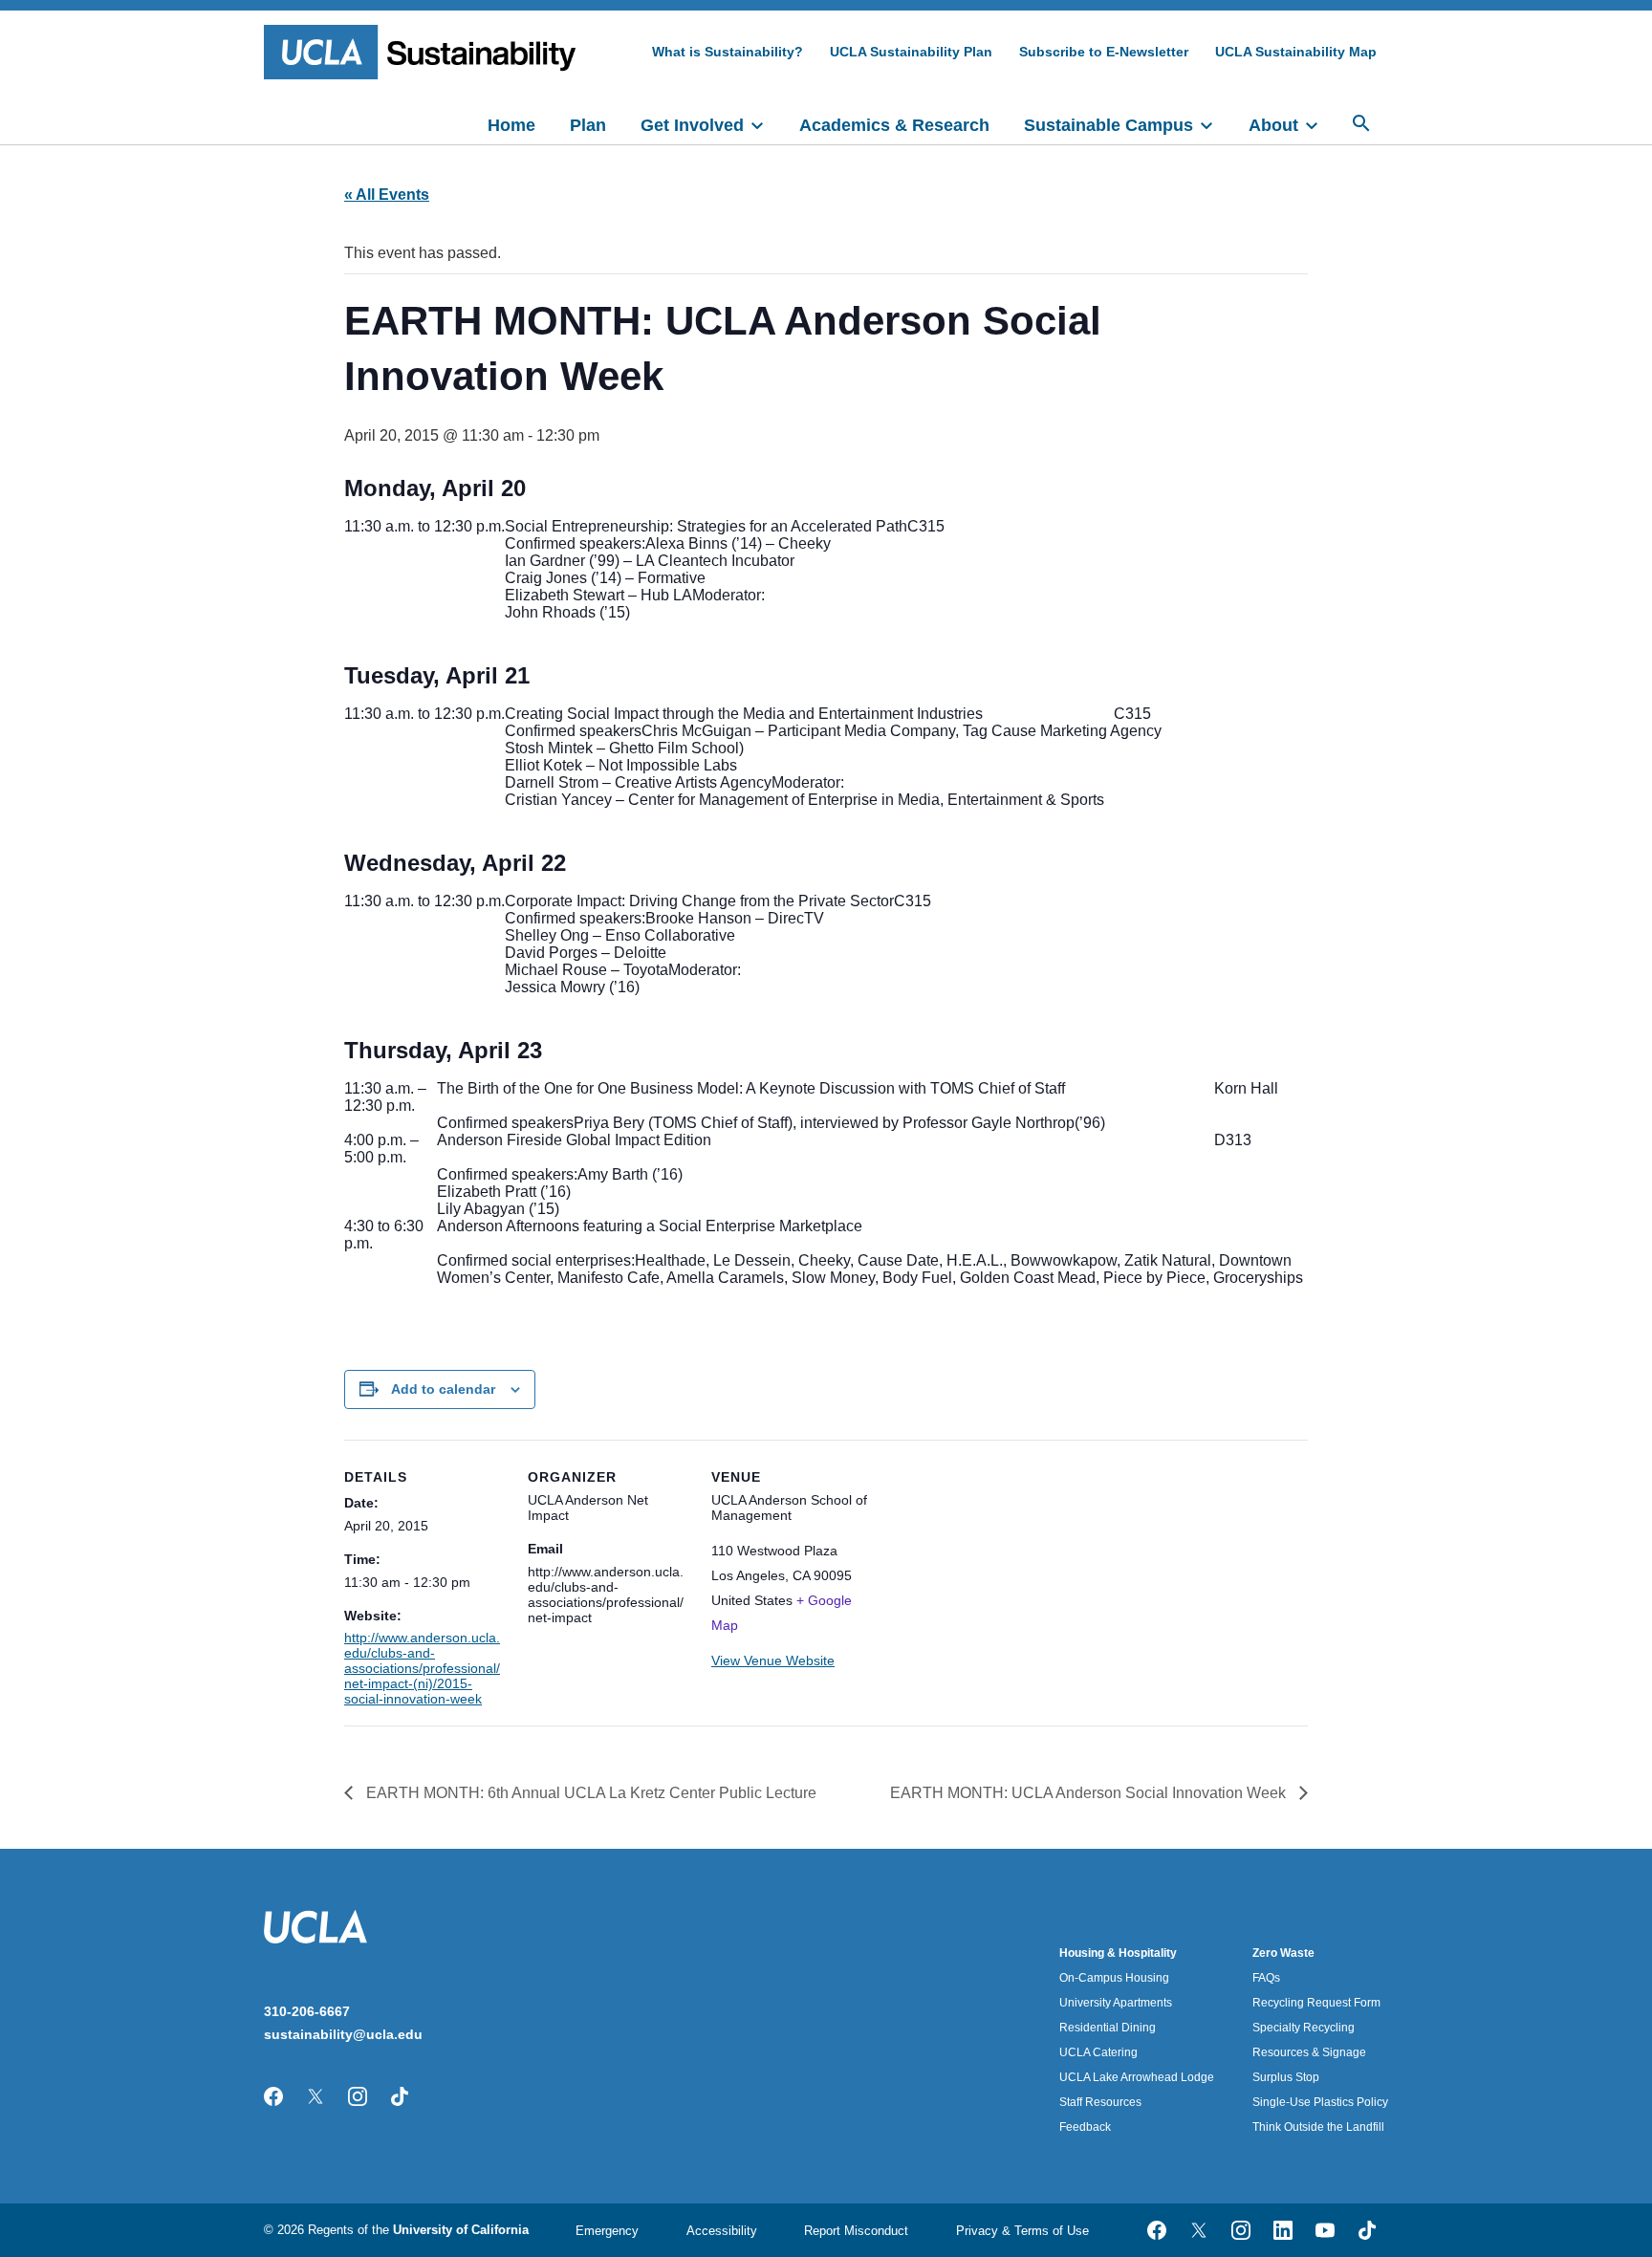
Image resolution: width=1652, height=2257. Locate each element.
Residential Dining (1108, 2028)
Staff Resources (1100, 2102)
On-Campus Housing (1114, 1978)
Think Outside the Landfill (1318, 2127)
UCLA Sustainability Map (1296, 52)
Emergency (607, 2231)
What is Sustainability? (728, 52)
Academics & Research (894, 125)
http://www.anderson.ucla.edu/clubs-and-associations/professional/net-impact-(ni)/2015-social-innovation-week (422, 1668)
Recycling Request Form (1316, 2003)
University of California (461, 2230)
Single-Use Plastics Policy (1320, 2102)
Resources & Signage (1309, 2052)
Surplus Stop (1286, 2077)
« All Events (387, 195)
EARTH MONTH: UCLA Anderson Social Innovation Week (1090, 1793)
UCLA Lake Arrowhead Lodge (1137, 2077)
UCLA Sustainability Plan (911, 52)
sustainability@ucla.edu (343, 2034)
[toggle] (766, 123)
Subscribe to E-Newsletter (1104, 52)
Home (511, 125)
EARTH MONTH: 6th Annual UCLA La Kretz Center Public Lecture (589, 1793)
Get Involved (692, 125)
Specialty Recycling (1304, 2028)
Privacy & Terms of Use (1022, 2231)
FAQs (1266, 1978)
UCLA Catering (1098, 2052)
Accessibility (722, 2231)
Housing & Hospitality (1118, 1953)
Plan (588, 125)
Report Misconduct (856, 2231)
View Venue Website (773, 1660)
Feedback (1085, 2127)
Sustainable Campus (1109, 125)
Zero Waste (1283, 1953)
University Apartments (1116, 2003)
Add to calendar (443, 1389)
